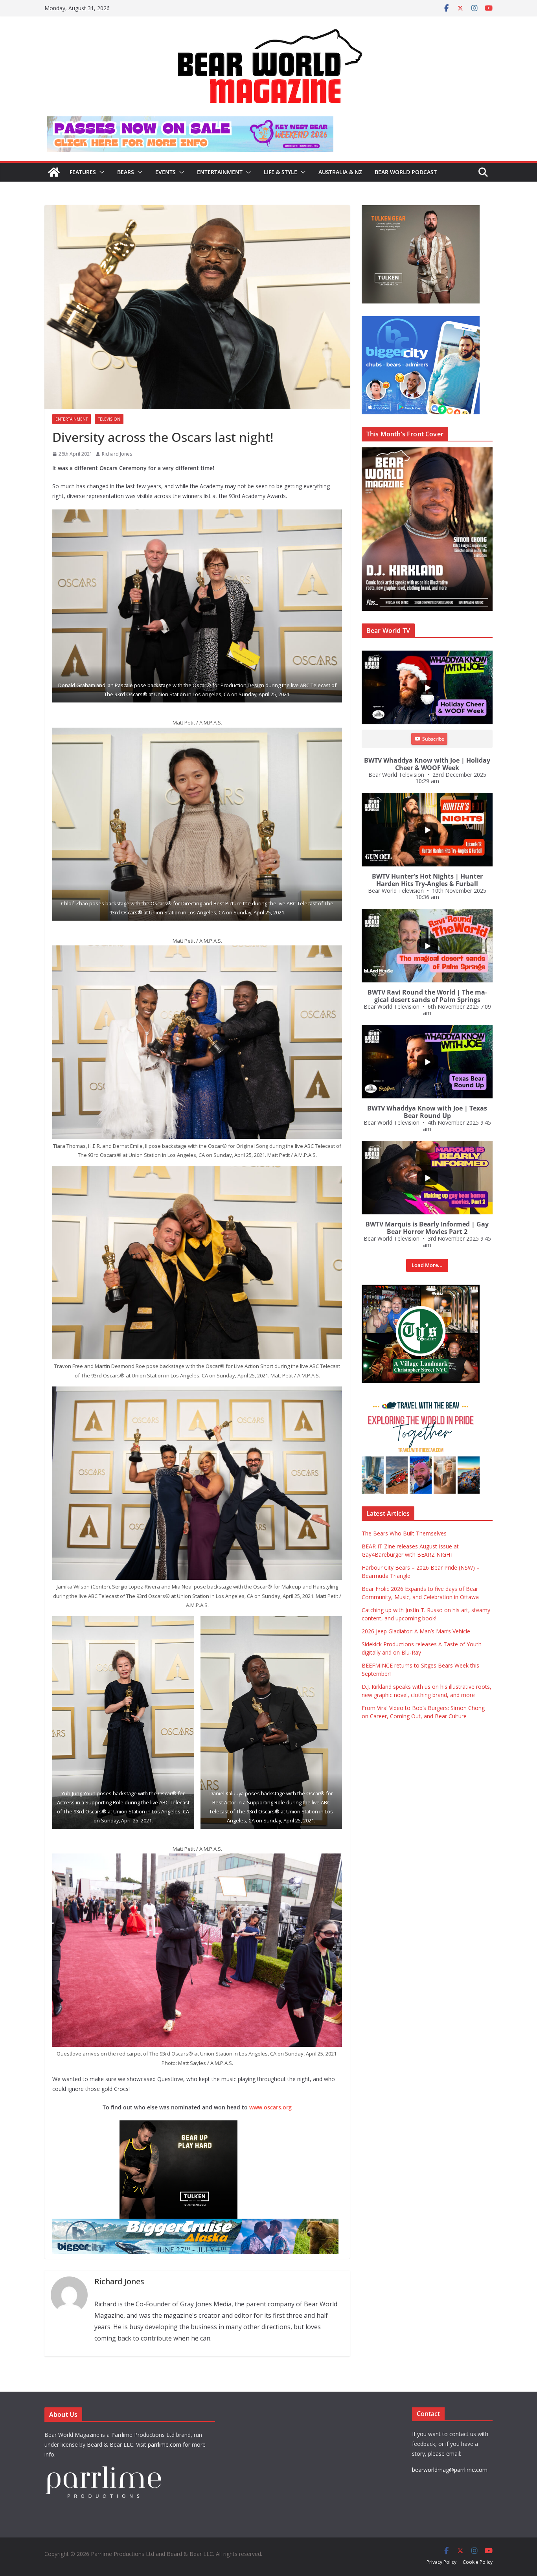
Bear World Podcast (406, 172)
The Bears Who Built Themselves (404, 1533)
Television (109, 419)
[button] (100, 172)
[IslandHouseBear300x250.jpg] (197, 2126)
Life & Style (280, 172)
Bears (126, 172)
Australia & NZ (340, 172)
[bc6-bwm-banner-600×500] (421, 320)
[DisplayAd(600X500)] (421, 209)
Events (166, 172)
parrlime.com (165, 2445)
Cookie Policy (478, 2562)
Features (83, 172)
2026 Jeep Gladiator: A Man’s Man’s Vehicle (416, 1631)
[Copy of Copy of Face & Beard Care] (421, 1289)
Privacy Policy (441, 2562)
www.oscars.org (270, 2107)
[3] (421, 1400)
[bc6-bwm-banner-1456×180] (195, 2224)
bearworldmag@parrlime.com (450, 2470)
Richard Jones (117, 454)
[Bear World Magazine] (54, 172)
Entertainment (220, 172)
